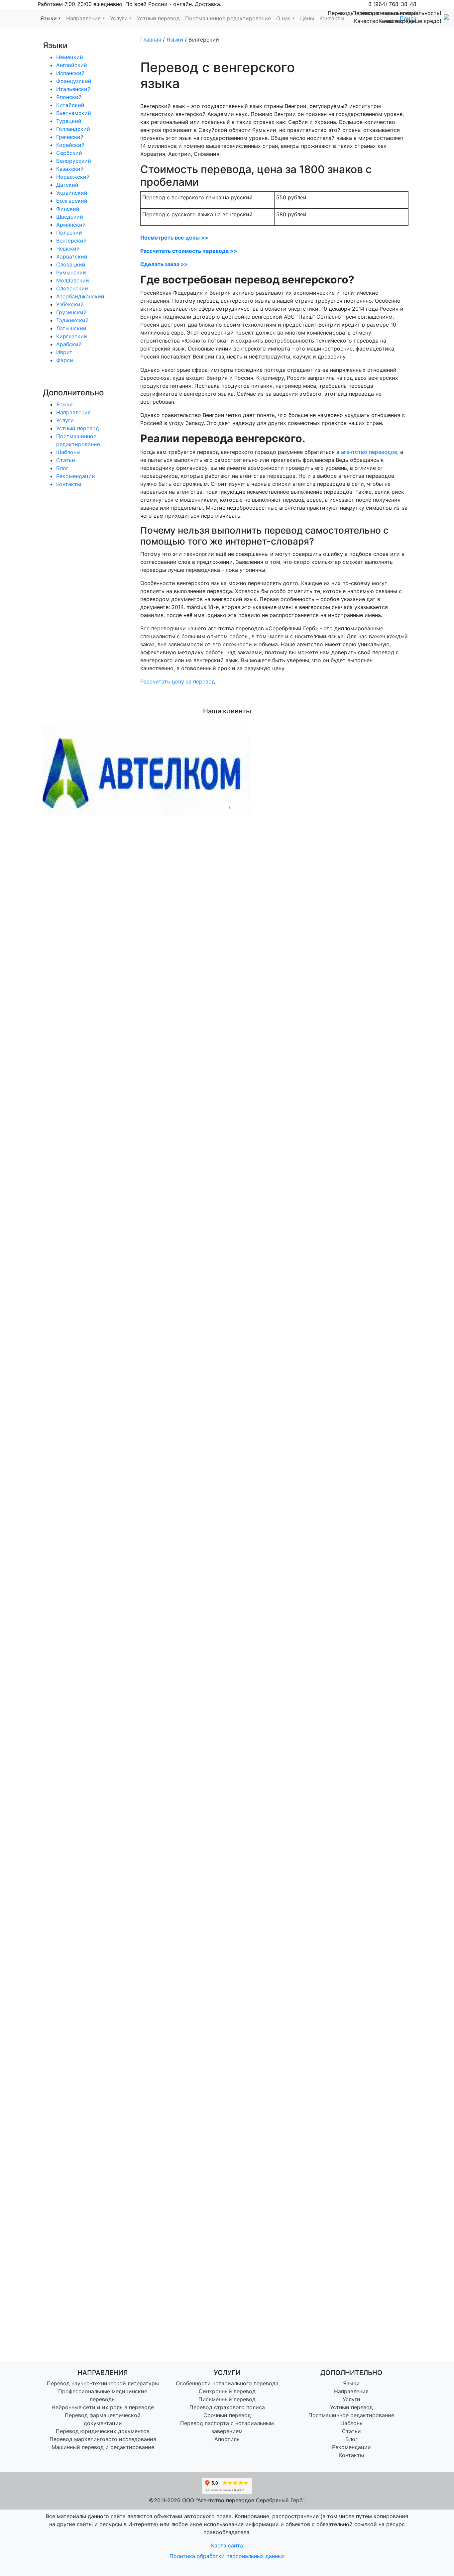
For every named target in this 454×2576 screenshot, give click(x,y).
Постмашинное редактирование (351, 2415)
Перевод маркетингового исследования (103, 2439)
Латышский (71, 328)
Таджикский (72, 320)
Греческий (70, 137)
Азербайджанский (80, 296)
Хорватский (72, 257)
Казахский (70, 169)
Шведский (70, 217)
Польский (69, 233)
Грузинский (71, 312)
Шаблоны (68, 452)
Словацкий (71, 264)
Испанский (70, 73)
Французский (74, 81)
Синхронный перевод (227, 2391)
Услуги (65, 420)
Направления (73, 412)
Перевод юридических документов (103, 2431)
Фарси (65, 360)
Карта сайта (227, 2545)
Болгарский (72, 201)
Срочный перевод (227, 2415)
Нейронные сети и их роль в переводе (103, 2407)
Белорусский (74, 161)
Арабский (69, 344)
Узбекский (70, 304)
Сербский (69, 153)
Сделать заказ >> (164, 264)
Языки (64, 404)
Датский (67, 185)
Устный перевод (78, 428)
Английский (72, 65)
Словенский (72, 288)
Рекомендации (76, 476)
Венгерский (71, 241)
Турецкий (69, 121)
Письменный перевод (227, 2399)
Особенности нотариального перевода (227, 2383)
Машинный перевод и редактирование (103, 2447)
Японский (69, 97)
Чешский (68, 249)
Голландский (73, 129)
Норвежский (73, 177)
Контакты (69, 484)
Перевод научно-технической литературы (103, 2383)
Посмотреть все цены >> (174, 238)
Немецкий (70, 57)
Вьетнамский (74, 113)
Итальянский (73, 89)
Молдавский (73, 280)
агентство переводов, (370, 452)
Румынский (71, 272)
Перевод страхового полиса (227, 2407)
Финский (68, 209)
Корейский (70, 145)
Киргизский (72, 336)
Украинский (72, 193)
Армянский (71, 225)
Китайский (70, 105)
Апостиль (227, 2439)
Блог (62, 468)
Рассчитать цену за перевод (178, 681)
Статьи (66, 460)
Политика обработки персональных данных (227, 2556)
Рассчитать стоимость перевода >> (189, 251)
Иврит (64, 352)
